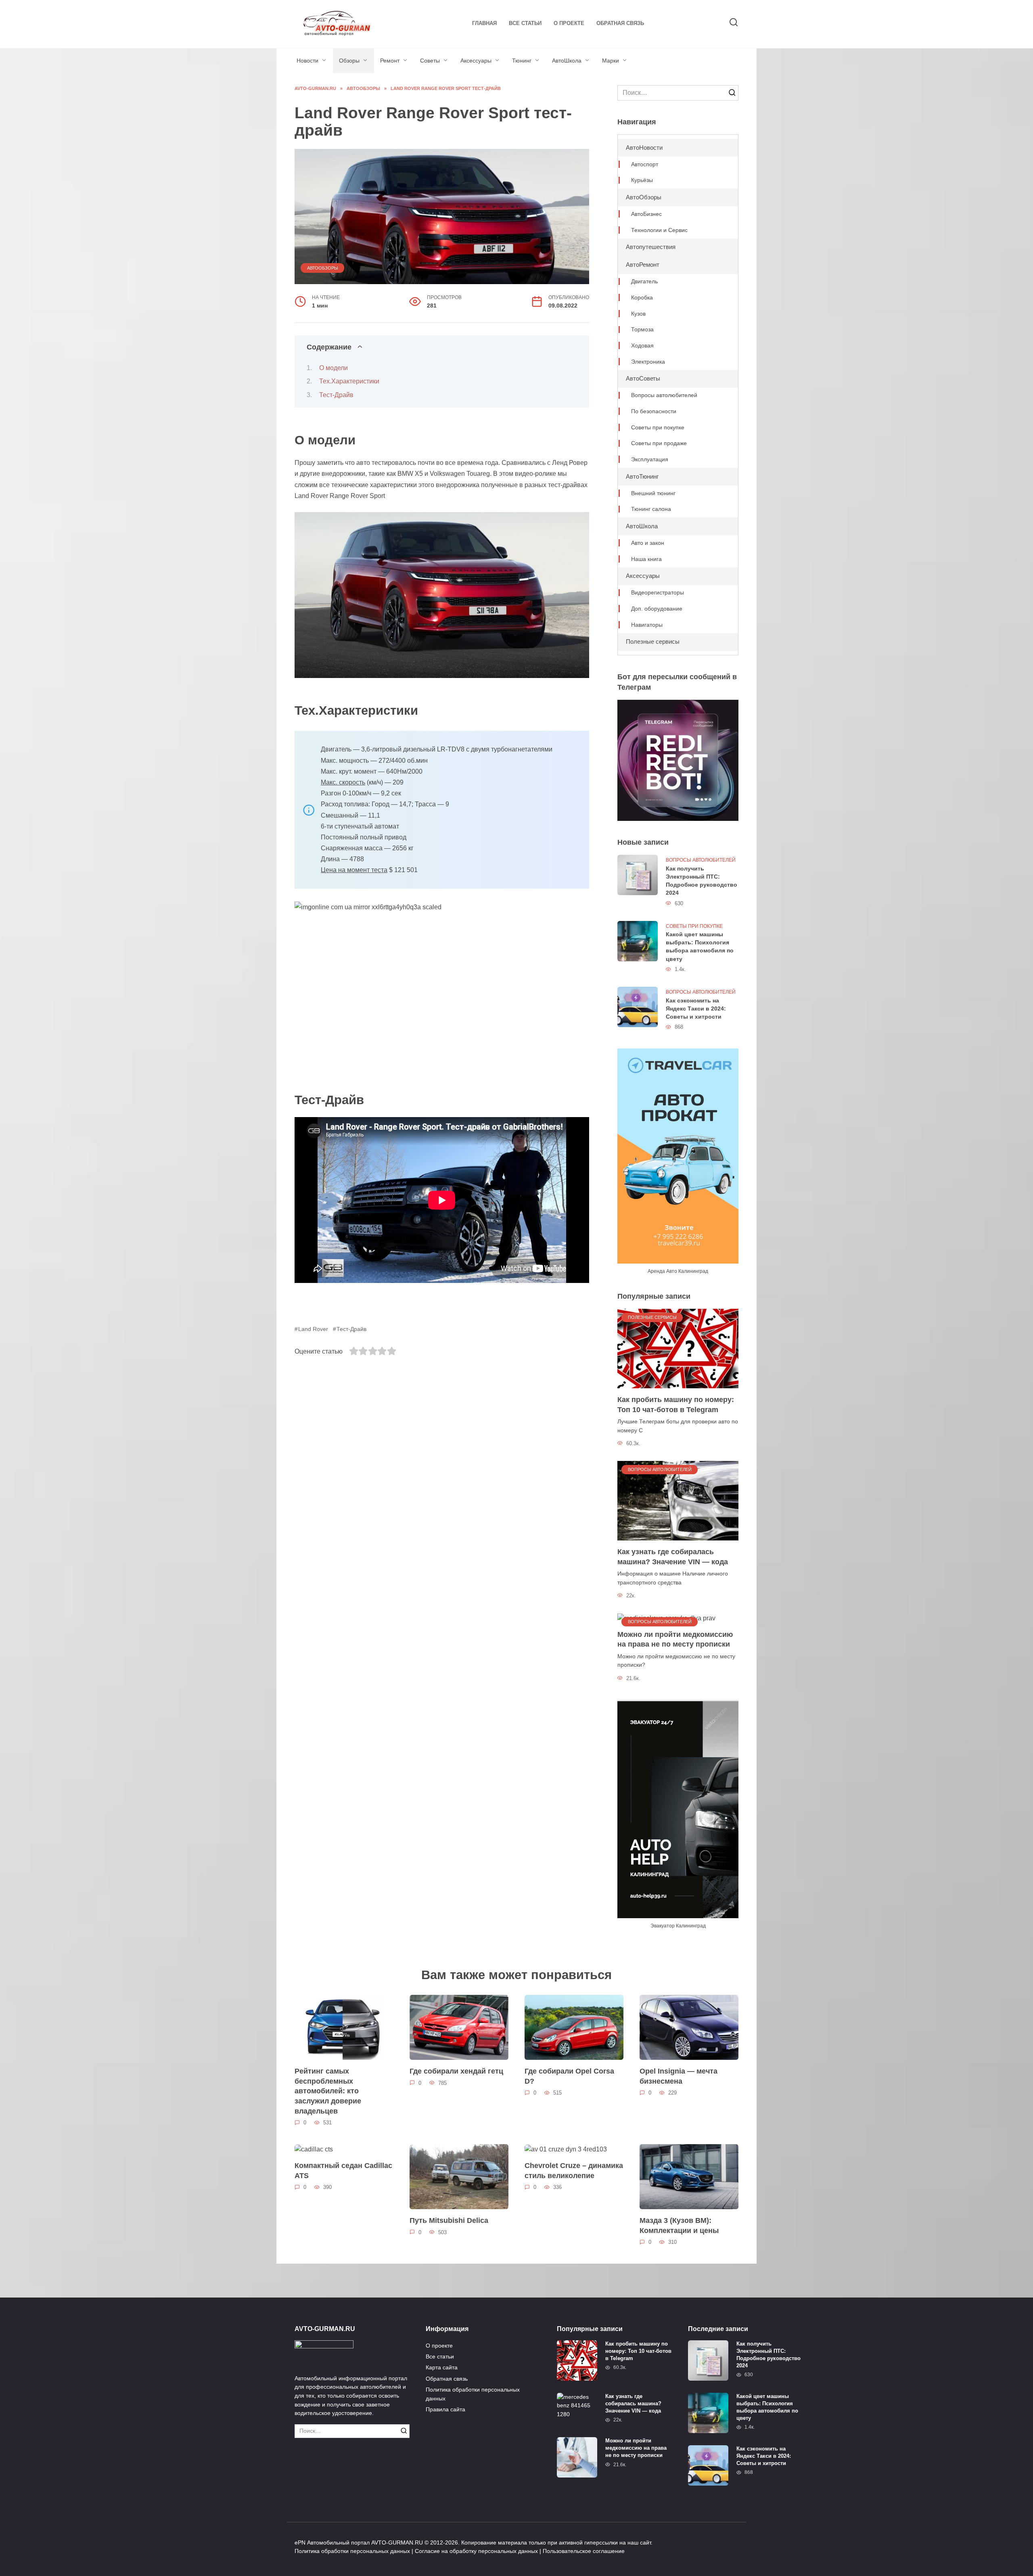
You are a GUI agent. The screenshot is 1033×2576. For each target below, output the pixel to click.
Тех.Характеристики (349, 381)
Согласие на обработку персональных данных (476, 2551)
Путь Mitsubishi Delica (449, 2220)
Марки (611, 61)
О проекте (569, 23)
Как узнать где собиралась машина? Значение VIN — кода (673, 1557)
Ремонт (390, 61)
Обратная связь (620, 23)
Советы (430, 61)
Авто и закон (648, 543)
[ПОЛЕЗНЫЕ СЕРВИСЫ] (678, 1348)
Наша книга (646, 559)
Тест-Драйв (336, 395)
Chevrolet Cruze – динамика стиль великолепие (574, 2171)
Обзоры (349, 61)
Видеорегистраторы (658, 593)
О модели (334, 368)
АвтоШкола (567, 61)
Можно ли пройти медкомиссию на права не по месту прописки (675, 1640)
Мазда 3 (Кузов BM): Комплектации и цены (679, 2225)
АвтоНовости (644, 148)
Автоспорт (645, 164)
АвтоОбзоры (323, 268)
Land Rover (313, 1329)
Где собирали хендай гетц (456, 2071)
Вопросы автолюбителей (664, 395)
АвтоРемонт (643, 265)
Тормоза (642, 330)
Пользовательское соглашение (584, 2551)
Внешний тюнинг (653, 493)
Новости (307, 61)
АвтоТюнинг (642, 476)
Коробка (642, 298)
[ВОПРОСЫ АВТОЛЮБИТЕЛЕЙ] (678, 1500)
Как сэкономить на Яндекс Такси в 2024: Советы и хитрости (696, 1009)
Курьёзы (642, 180)
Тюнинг (522, 61)
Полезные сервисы (653, 641)
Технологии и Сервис (659, 230)
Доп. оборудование (657, 609)
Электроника (648, 362)
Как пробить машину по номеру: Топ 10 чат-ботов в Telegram (676, 1405)
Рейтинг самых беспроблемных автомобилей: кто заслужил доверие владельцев (328, 2091)
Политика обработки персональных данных (473, 2394)
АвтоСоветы (643, 378)
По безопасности (654, 411)
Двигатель (644, 281)
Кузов (638, 314)
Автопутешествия (651, 247)
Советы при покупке (658, 428)
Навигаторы (647, 625)
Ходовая (642, 346)
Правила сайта (445, 2409)
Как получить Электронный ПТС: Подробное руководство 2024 (702, 881)
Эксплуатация (650, 459)
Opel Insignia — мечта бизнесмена (679, 2076)
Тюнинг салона (651, 509)
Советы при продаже (659, 443)
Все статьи (525, 23)
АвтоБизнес (646, 214)
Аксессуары (476, 61)
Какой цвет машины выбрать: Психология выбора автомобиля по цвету (700, 947)
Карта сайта (442, 2367)
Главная (484, 23)
